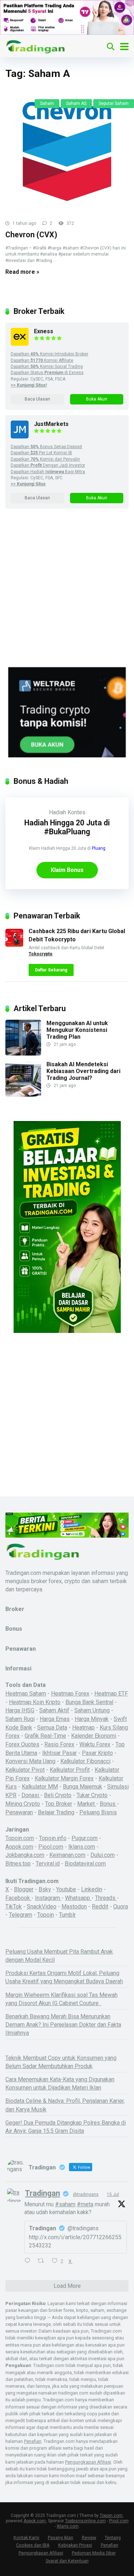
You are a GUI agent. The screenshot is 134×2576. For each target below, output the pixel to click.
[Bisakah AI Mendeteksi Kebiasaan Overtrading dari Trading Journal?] (23, 1095)
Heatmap (83, 1728)
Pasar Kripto (97, 1753)
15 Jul (113, 2194)
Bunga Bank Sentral (89, 1702)
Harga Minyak (92, 1719)
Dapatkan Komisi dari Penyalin (45, 459)
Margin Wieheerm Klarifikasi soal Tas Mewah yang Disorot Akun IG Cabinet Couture (61, 1999)
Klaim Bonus (67, 870)
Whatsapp (78, 1898)
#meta (85, 2204)
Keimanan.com (67, 1855)
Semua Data (52, 1728)
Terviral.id (48, 1864)
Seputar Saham (114, 103)
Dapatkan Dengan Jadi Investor (48, 465)
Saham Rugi (20, 1719)
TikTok (14, 1906)
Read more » (22, 272)
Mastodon (74, 1906)
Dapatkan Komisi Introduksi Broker (49, 354)
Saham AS (76, 103)
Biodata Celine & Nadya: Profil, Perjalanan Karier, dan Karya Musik (65, 2105)
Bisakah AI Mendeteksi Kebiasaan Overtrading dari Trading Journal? (83, 1071)
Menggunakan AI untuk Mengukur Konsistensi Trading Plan (77, 1030)
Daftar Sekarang (51, 970)
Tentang (113, 2538)
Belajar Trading (56, 1812)
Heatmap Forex (70, 1694)
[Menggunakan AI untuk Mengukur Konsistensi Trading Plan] (23, 1054)
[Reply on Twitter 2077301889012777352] (29, 2261)
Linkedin (92, 1889)
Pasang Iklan (61, 2538)
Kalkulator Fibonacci (85, 1761)
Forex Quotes (22, 1744)
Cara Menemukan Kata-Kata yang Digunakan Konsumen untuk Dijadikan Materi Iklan (60, 2083)
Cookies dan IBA (33, 2545)
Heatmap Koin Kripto (35, 1702)
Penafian (33, 2441)
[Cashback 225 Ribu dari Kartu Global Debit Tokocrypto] (14, 945)
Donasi (31, 1795)
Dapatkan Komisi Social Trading (47, 367)
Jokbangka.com (25, 1855)
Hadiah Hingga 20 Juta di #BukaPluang (67, 827)
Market (87, 1804)
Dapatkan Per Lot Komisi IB (41, 453)
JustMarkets (51, 424)
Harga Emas (55, 1719)
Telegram (21, 1915)
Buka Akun (97, 399)
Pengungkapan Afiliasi (88, 2462)
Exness (44, 331)
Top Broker (59, 1804)
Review (89, 2538)
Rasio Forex (59, 1744)
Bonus (108, 1804)
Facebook (18, 1898)
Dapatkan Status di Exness (47, 373)
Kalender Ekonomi (94, 1736)
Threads (106, 1898)
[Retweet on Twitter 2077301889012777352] (43, 2261)
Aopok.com (19, 1847)
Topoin (46, 1915)
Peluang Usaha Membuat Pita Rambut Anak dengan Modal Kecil (59, 1956)
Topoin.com (20, 1838)
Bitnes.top (18, 1864)
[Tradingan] (36, 46)
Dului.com (103, 1855)
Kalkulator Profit (70, 1770)
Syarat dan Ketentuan (67, 2561)
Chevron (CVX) (31, 235)
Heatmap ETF (111, 1694)
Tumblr (67, 1915)
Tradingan (43, 2193)
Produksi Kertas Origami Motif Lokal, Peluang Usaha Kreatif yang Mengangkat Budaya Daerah (64, 1977)
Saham (47, 103)
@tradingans (86, 2194)
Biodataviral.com (85, 1864)
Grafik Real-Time (45, 1736)
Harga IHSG (20, 1710)
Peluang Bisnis (98, 1812)
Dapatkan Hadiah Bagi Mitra (48, 472)
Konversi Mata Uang (30, 1761)
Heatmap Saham (26, 1694)
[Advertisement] (67, 597)
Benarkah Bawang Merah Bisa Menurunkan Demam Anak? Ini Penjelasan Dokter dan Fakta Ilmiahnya (63, 2025)
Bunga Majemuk (83, 1787)
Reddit (100, 1906)
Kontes (76, 812)
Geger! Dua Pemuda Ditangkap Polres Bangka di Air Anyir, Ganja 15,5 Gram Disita (66, 2127)
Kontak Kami (26, 2538)
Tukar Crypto (92, 1795)
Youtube (66, 1889)
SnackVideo (42, 1906)
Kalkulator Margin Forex (64, 1778)
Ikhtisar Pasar (59, 1753)
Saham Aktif (54, 1710)
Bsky (45, 1889)
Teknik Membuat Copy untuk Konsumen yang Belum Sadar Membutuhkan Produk (61, 2062)
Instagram (48, 1898)
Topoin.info (53, 1838)
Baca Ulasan (37, 399)
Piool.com (51, 1847)
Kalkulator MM (40, 1787)
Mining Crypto (23, 1804)
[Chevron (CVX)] (67, 152)
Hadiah (58, 812)
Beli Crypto (58, 1795)
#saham (65, 2204)
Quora (121, 1906)
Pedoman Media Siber (94, 2553)
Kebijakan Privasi (75, 2545)
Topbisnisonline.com (85, 2521)
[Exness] (20, 344)
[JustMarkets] (20, 436)
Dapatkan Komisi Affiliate (42, 360)
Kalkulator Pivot (25, 1770)
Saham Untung (92, 1710)
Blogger (24, 1889)
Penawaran (19, 1812)
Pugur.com (85, 1838)
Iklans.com (82, 1847)
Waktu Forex (95, 1744)
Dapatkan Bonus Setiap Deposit (46, 447)
